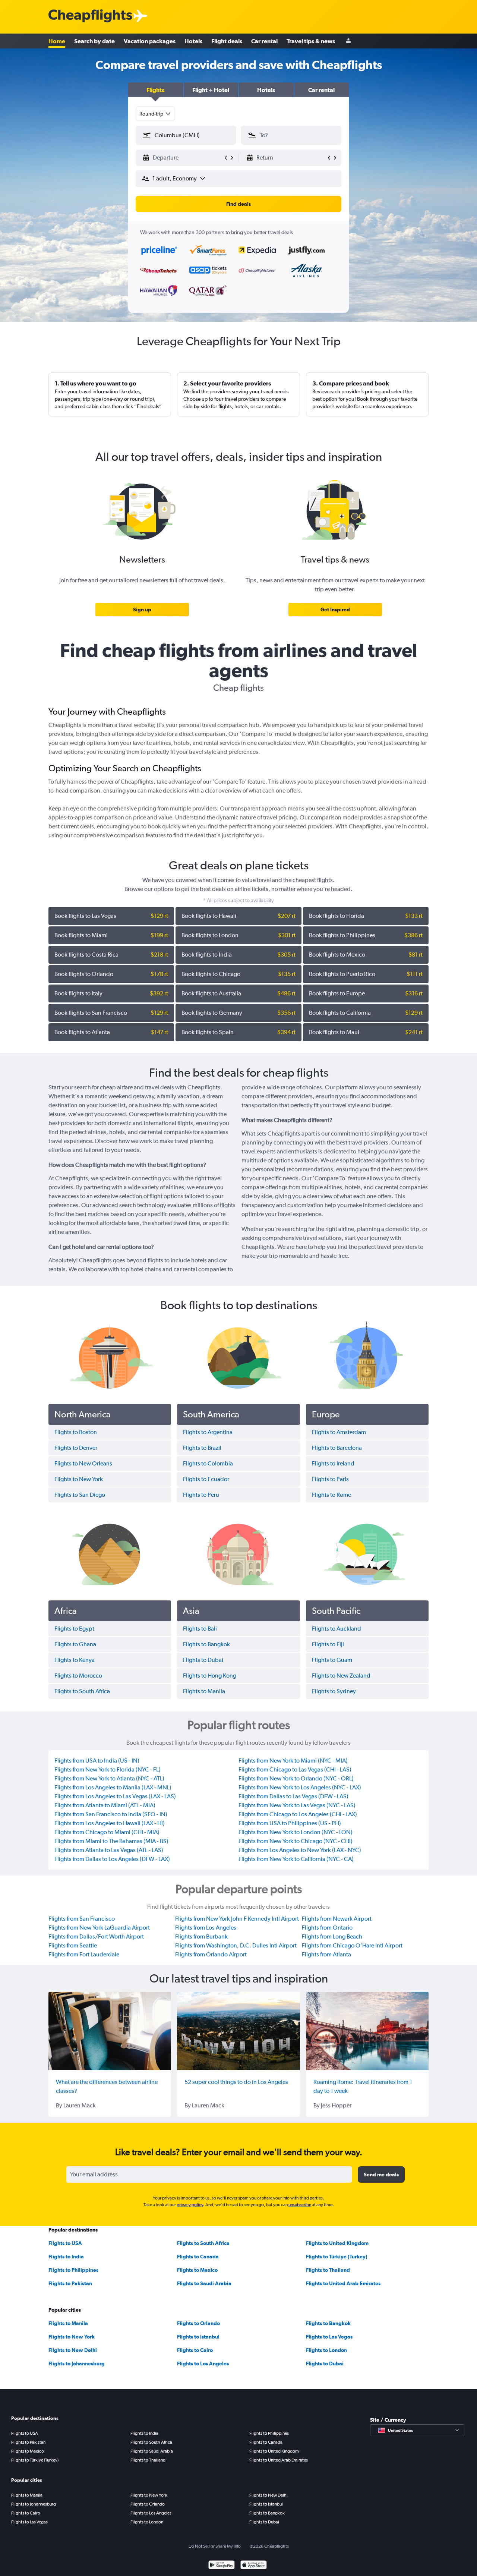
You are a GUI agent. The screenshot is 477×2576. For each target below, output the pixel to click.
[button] (156, 90)
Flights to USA (65, 2243)
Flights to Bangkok (328, 2323)
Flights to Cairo (195, 2350)
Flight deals (227, 41)
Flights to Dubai (325, 2364)
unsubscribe (300, 2205)
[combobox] (155, 114)
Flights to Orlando (198, 2323)
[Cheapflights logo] (90, 16)
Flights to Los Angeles (203, 2364)
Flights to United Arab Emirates (343, 2283)
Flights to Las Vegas (329, 2337)
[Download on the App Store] (254, 2566)
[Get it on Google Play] (222, 2566)
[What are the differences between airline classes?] (110, 2031)
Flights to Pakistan (70, 2283)
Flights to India (66, 2257)
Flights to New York (72, 2337)
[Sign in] (348, 41)
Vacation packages (150, 41)
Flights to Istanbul (198, 2337)
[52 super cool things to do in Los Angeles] (238, 2031)
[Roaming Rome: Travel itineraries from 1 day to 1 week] (367, 2031)
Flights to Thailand (328, 2270)
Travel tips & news (311, 41)
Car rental (264, 41)
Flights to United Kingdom (337, 2243)
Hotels (193, 41)
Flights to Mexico (197, 2270)
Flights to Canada (198, 2257)
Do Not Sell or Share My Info (215, 2546)
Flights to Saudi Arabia (204, 2283)
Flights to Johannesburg (77, 2364)
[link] (142, 610)
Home (57, 41)
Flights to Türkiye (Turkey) (337, 2257)
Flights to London (326, 2350)
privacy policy (190, 2205)
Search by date (94, 41)
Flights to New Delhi (73, 2350)
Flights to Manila (68, 2323)
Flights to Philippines (73, 2270)
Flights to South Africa (203, 2243)
